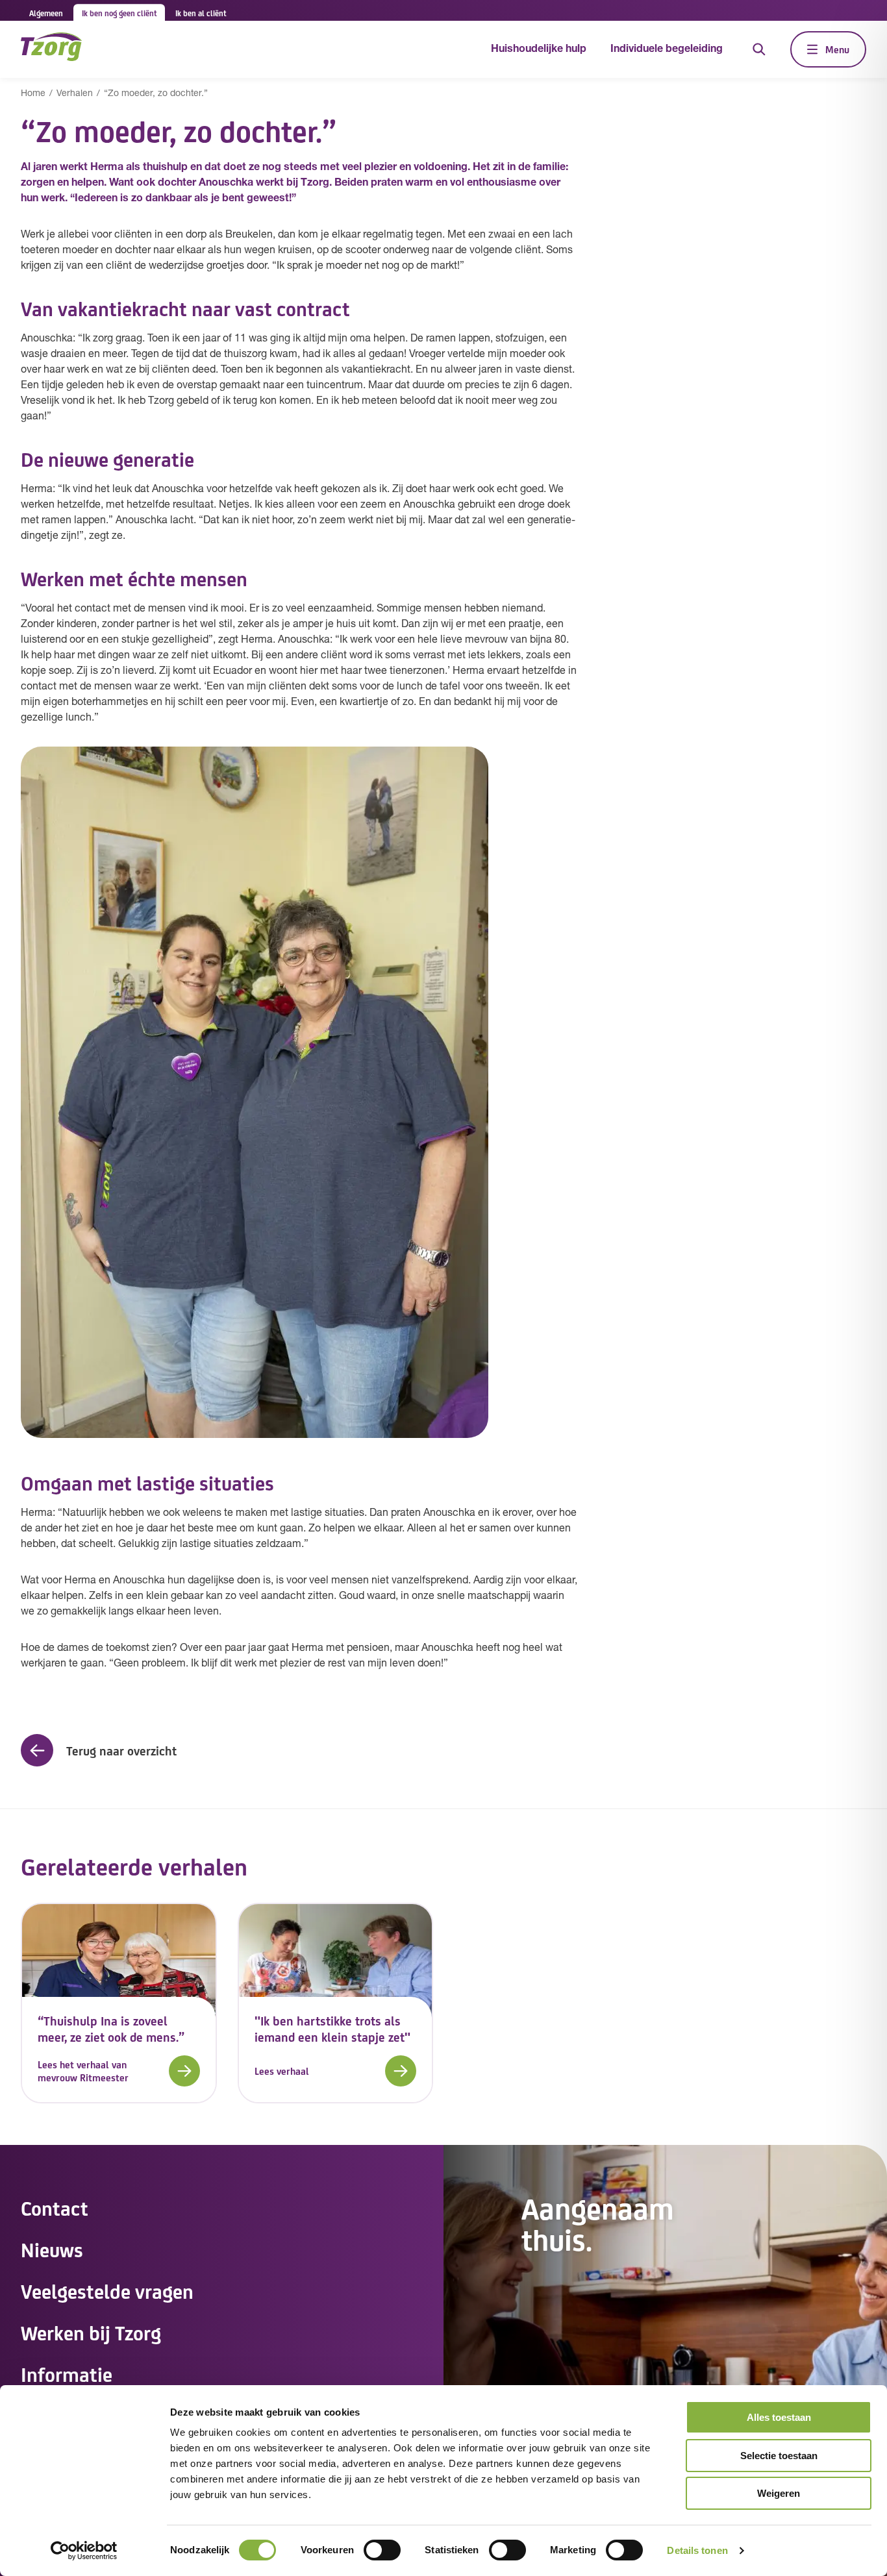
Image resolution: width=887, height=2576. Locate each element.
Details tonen (697, 2550)
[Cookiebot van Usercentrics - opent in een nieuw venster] (84, 2551)
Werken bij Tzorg (91, 2332)
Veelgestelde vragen (107, 2290)
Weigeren (779, 2493)
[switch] (382, 2550)
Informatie (67, 2373)
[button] (99, 1750)
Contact (55, 2207)
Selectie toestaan (779, 2456)
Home (33, 94)
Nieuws (52, 2249)
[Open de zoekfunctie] (759, 49)
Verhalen (75, 94)
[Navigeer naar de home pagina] (51, 49)
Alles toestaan (779, 2417)
